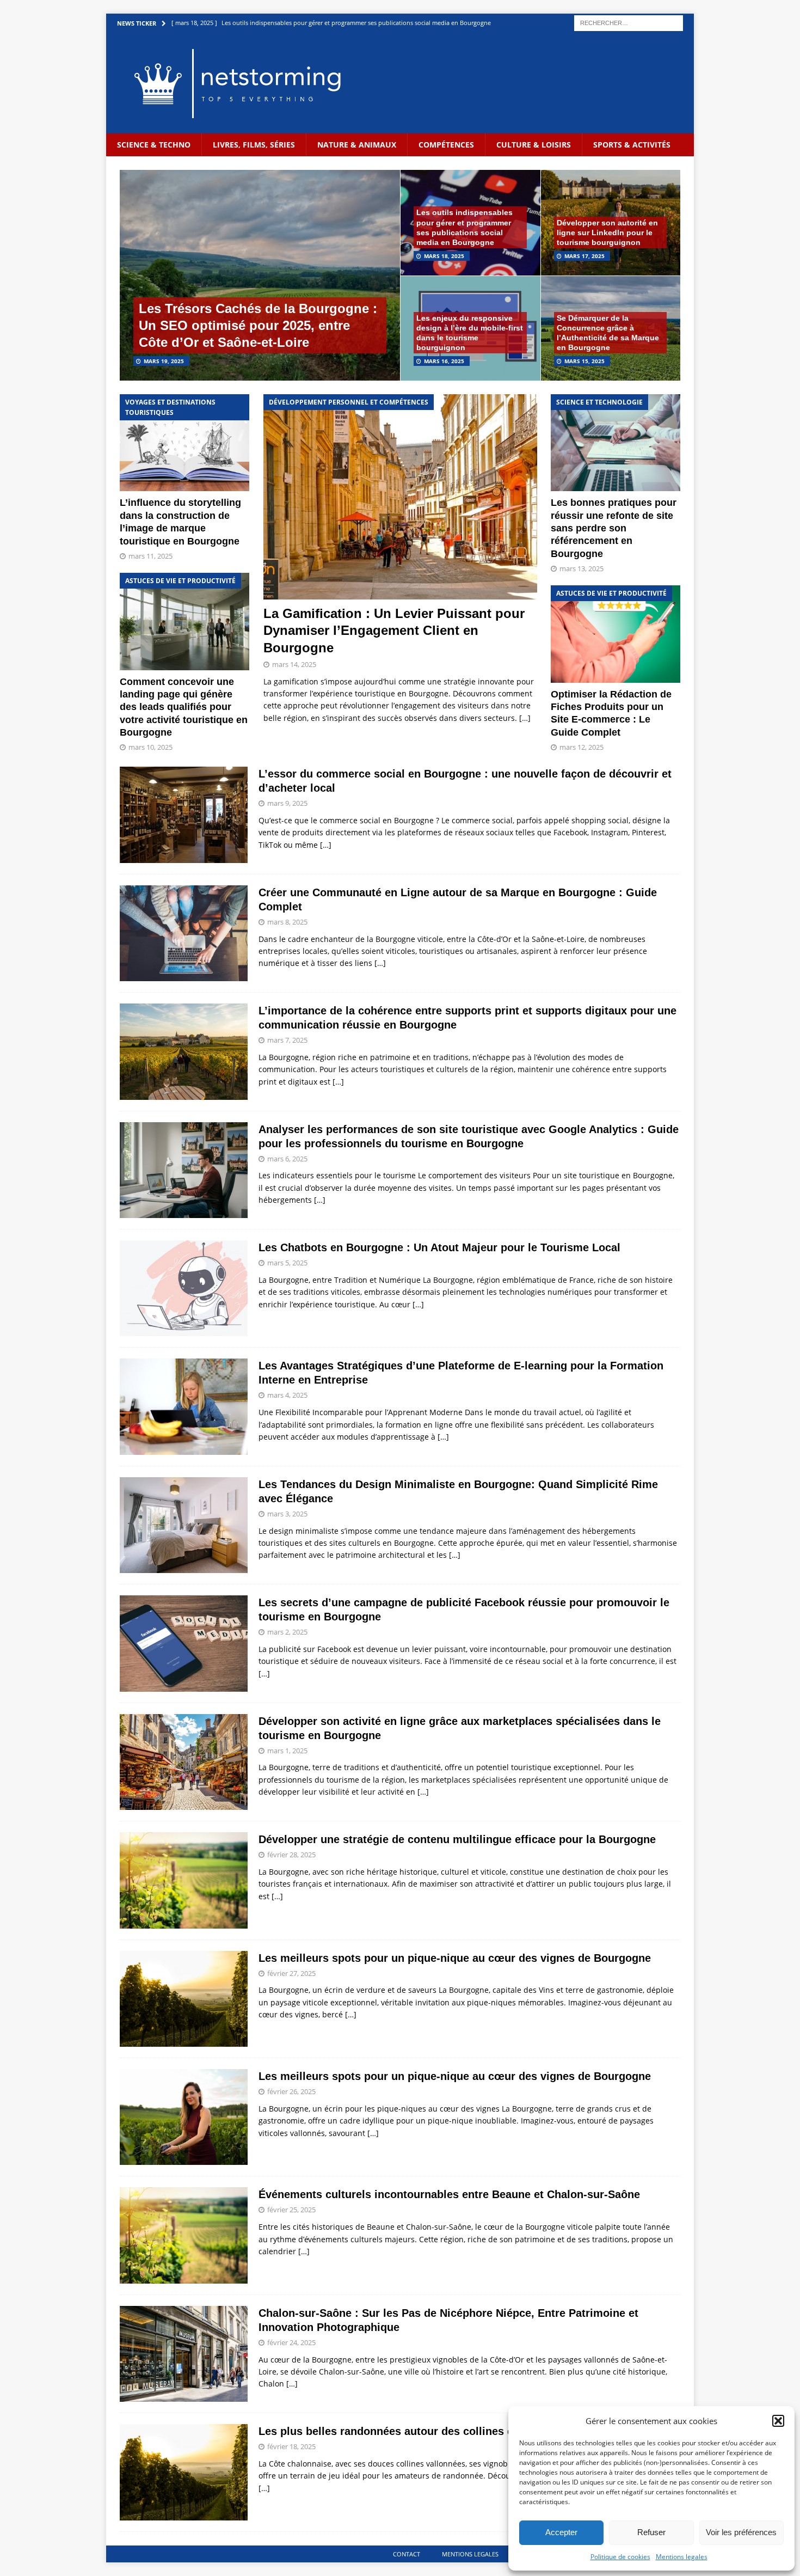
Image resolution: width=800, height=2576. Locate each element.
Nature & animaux (357, 145)
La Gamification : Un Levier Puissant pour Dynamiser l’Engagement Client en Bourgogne (394, 630)
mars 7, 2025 (287, 1040)
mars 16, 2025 (444, 361)
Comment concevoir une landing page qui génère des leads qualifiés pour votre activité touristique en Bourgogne (184, 707)
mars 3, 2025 (287, 1514)
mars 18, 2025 (444, 256)
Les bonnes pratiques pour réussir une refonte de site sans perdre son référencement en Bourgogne (614, 528)
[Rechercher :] (629, 22)
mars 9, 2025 (287, 803)
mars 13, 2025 (581, 568)
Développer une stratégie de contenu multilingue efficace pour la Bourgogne (457, 1839)
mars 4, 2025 (287, 1395)
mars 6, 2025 (287, 1159)
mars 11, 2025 (150, 556)
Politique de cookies (620, 2557)
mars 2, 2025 (287, 1632)
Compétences (446, 145)
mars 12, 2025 (581, 747)
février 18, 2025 (291, 2446)
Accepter (561, 2532)
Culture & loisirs (534, 145)
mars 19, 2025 (164, 361)
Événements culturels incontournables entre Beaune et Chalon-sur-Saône (449, 2194)
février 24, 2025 (291, 2342)
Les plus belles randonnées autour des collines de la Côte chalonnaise (442, 2431)
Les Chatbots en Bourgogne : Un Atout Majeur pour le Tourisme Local (439, 1247)
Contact (407, 2554)
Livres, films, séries (254, 145)
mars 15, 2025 (584, 361)
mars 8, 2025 (287, 922)
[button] (778, 2421)
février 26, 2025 (291, 2091)
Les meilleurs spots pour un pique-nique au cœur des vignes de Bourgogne (455, 1958)
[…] (525, 718)
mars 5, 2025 (287, 1263)
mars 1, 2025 (287, 1751)
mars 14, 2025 (294, 664)
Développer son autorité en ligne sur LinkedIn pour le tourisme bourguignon (607, 232)
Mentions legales (682, 2557)
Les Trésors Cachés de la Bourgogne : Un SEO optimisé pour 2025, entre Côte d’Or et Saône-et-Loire (258, 325)
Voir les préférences (741, 2532)
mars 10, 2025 (150, 747)
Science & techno (154, 145)
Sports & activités (632, 145)
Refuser (651, 2532)
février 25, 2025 (291, 2210)
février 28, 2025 (291, 1855)
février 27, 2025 (291, 1973)
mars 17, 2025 (584, 256)
